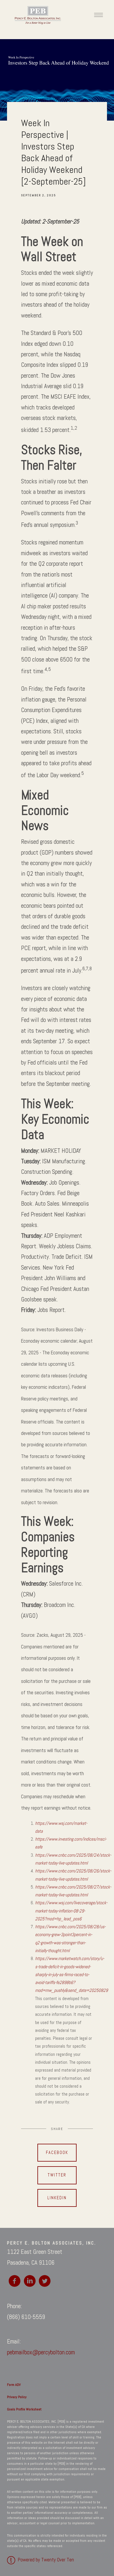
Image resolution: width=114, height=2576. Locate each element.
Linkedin (57, 2198)
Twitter (57, 2175)
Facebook (57, 2153)
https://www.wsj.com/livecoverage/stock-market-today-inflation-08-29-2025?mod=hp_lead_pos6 (71, 1911)
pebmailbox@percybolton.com (41, 2352)
